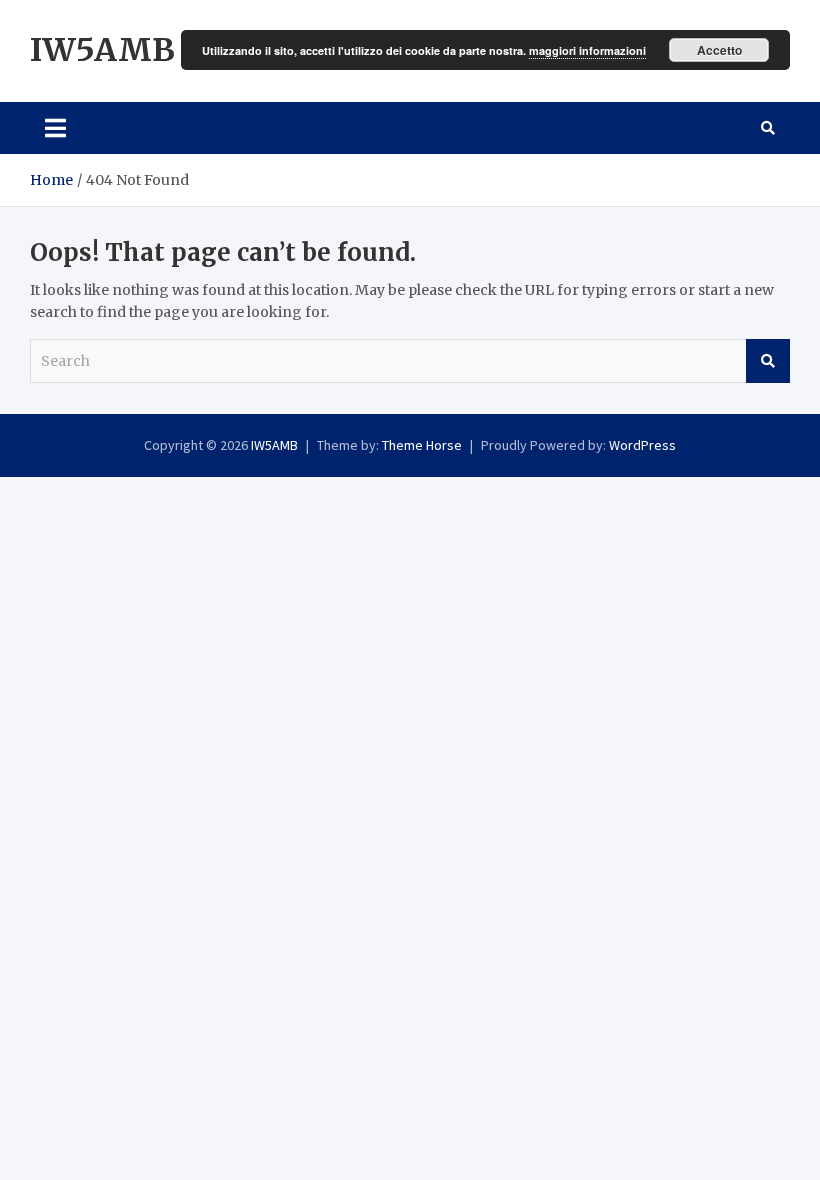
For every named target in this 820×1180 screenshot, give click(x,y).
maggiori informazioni (587, 50)
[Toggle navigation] (55, 128)
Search (768, 361)
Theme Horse (422, 445)
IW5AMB (102, 50)
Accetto (719, 50)
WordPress (642, 445)
